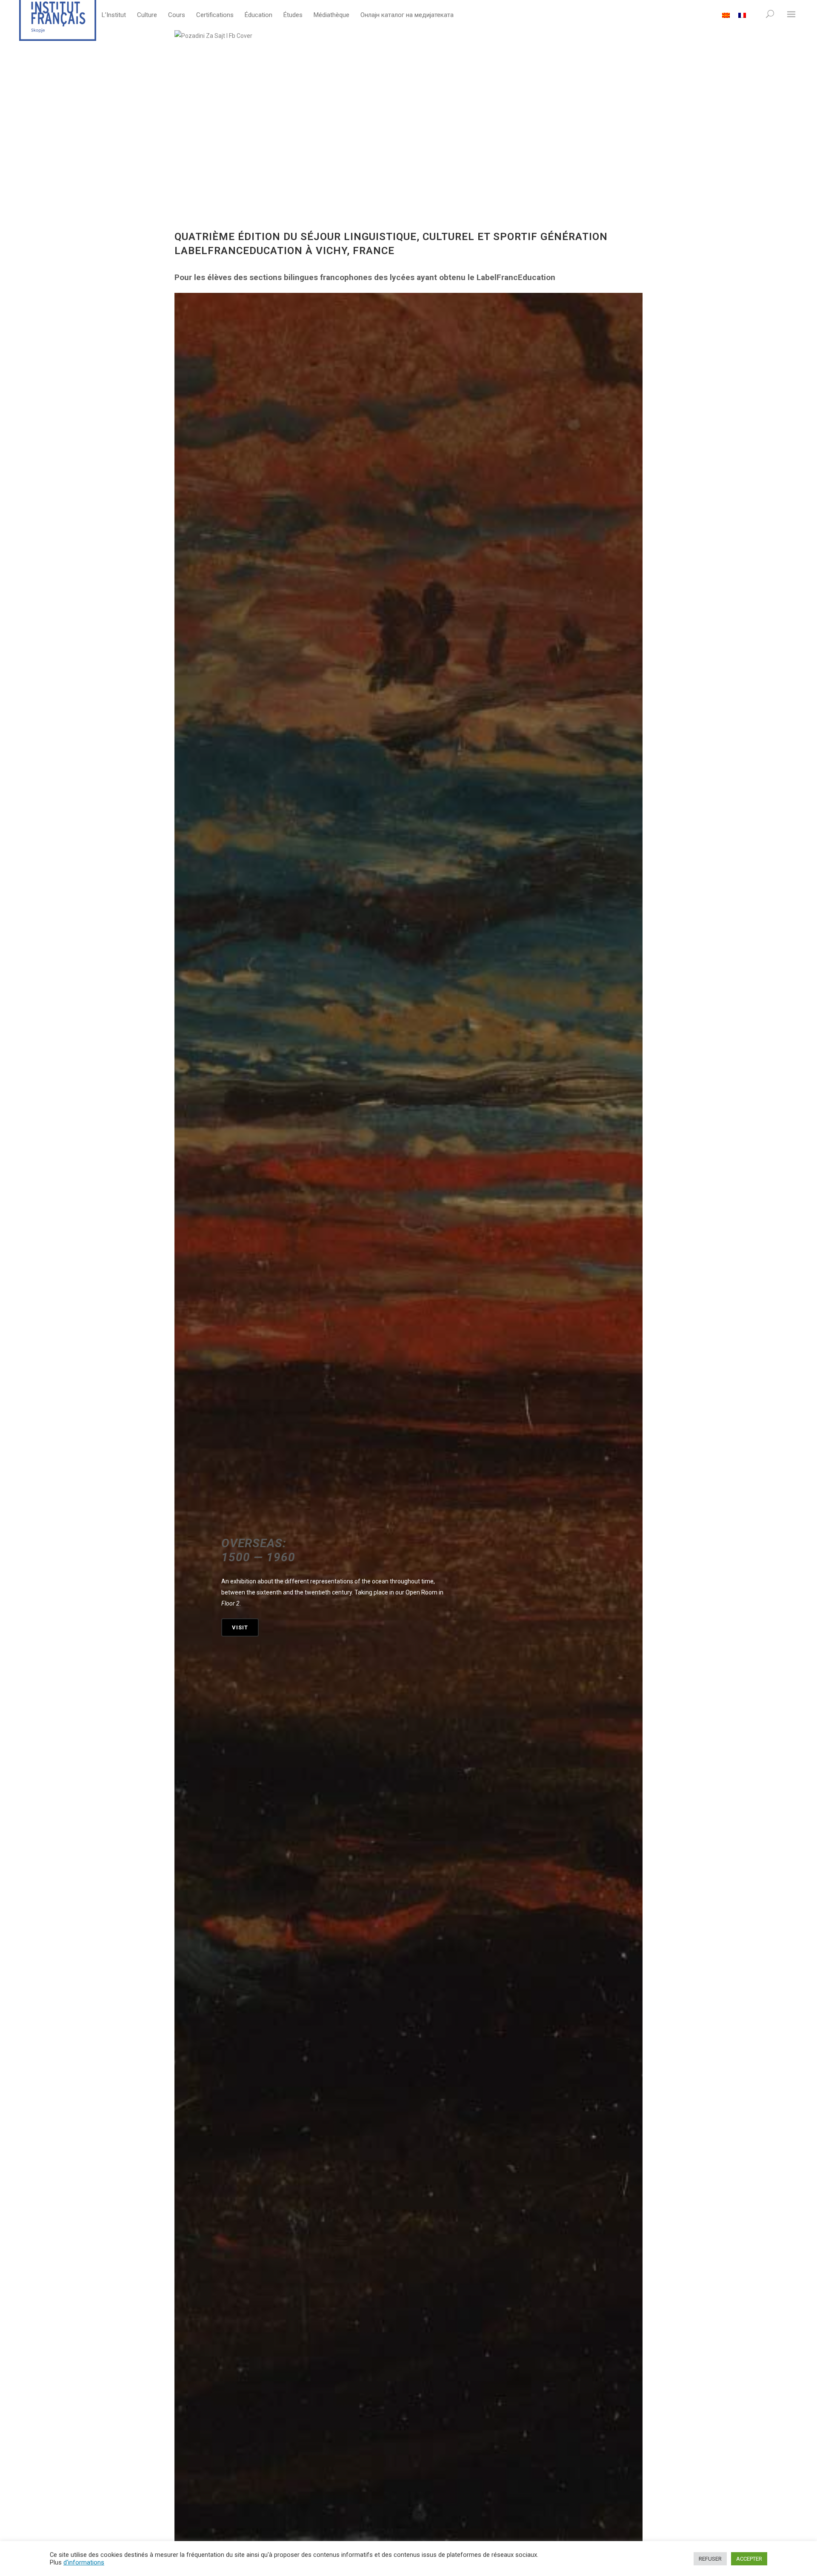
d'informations (84, 2562)
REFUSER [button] (710, 2559)
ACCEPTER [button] (749, 2559)
